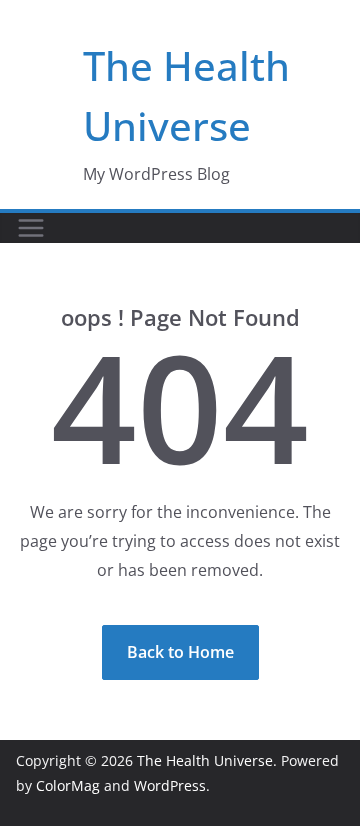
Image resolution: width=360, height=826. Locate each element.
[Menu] (31, 228)
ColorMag (68, 785)
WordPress (170, 785)
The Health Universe (205, 760)
